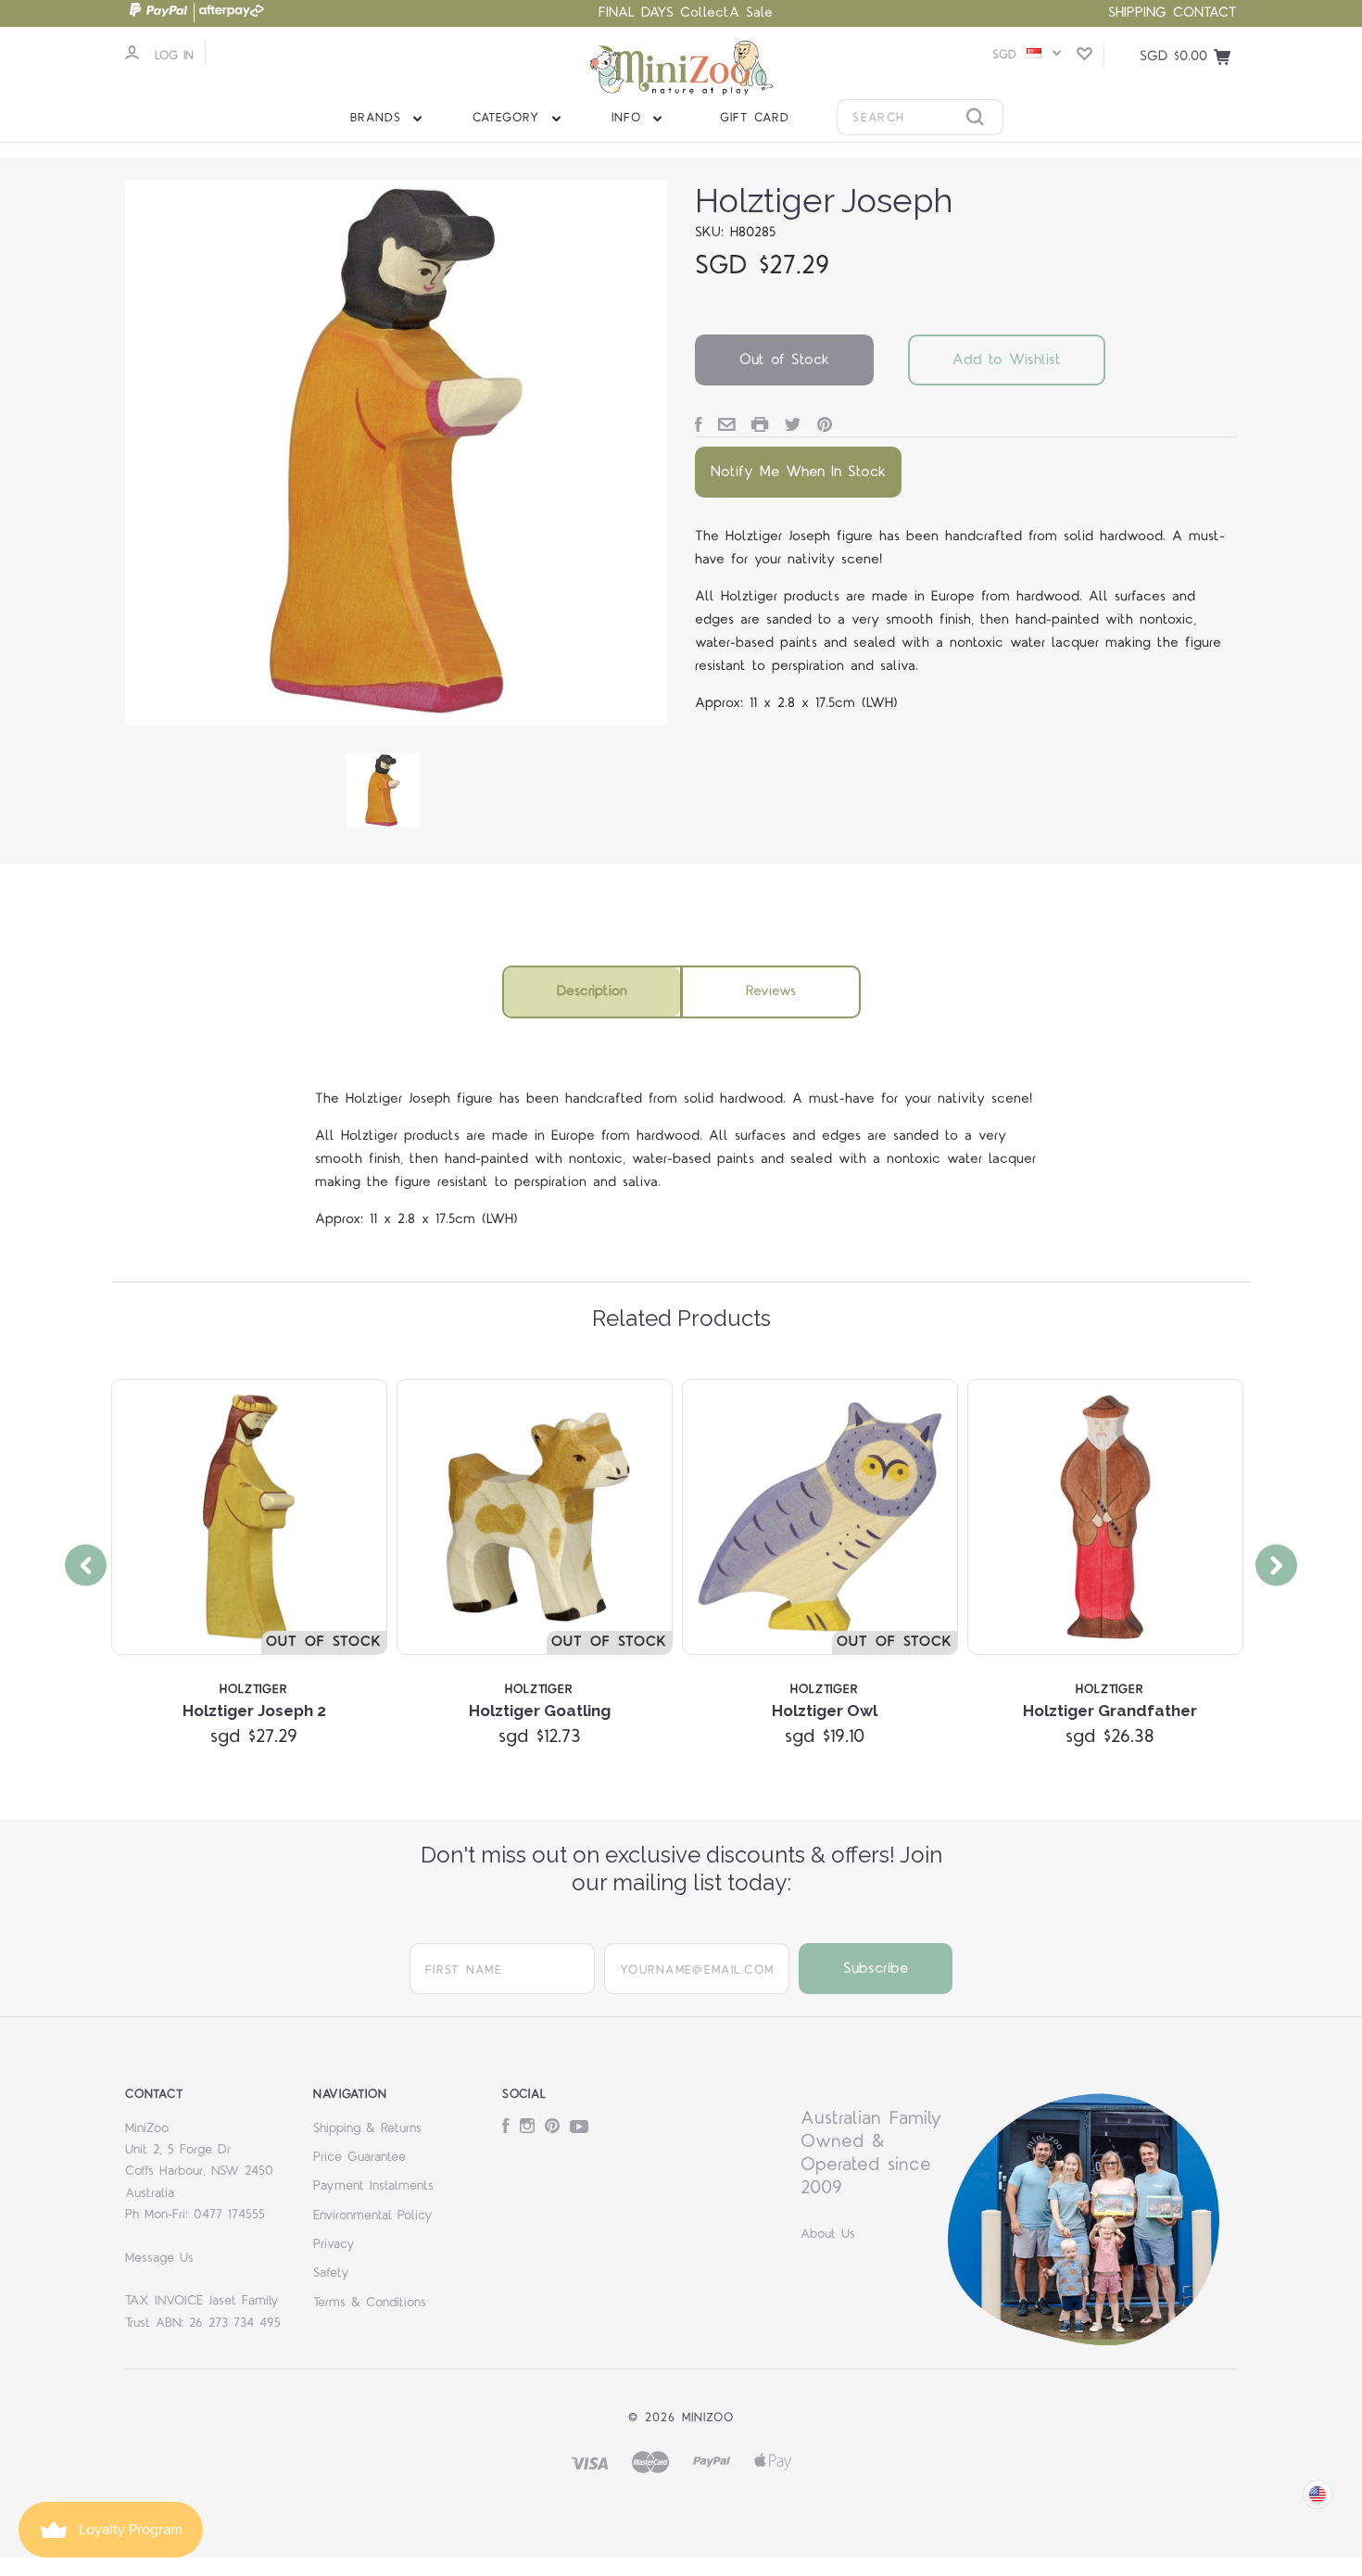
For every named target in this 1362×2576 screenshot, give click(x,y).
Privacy (334, 2244)
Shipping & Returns (367, 2128)
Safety (331, 2273)
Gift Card (755, 118)
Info (630, 118)
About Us (828, 2234)
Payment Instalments (373, 2186)
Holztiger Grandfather (1110, 1711)
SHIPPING (1137, 13)
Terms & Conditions (370, 2303)
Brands (379, 118)
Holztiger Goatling (540, 1711)
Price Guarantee (359, 2157)
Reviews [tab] (771, 991)
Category (509, 118)
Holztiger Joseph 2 (254, 1711)
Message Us (159, 2258)
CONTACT (1205, 13)
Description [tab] (592, 991)
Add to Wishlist (1007, 360)
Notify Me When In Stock (798, 472)
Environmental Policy (373, 2216)
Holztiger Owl (825, 1711)
